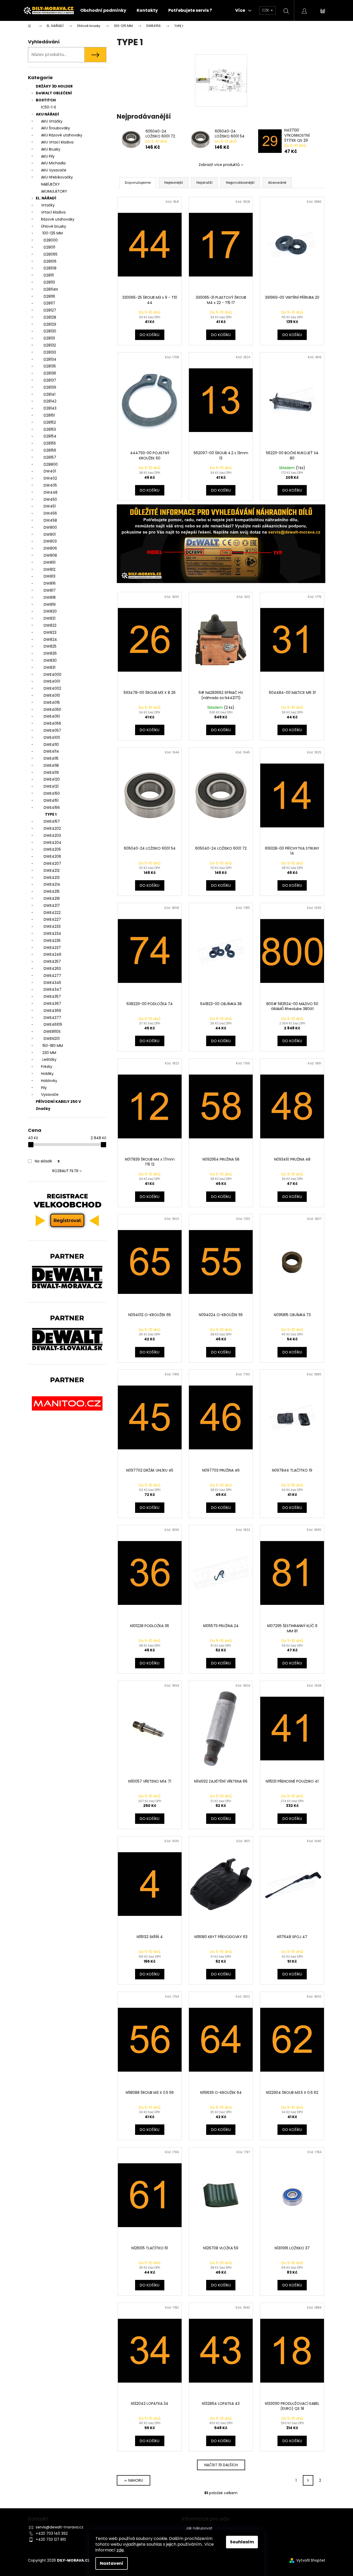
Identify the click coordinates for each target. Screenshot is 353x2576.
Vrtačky (48, 205)
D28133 (50, 352)
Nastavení (112, 2563)
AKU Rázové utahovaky (62, 135)
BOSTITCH (46, 100)
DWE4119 (51, 773)
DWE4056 (52, 723)
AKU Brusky (51, 149)
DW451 (50, 506)
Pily (44, 1088)
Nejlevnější (174, 183)
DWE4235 (52, 941)
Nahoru (136, 2480)
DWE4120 (52, 779)
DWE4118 (51, 765)
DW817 (50, 590)
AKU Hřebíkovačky (57, 177)
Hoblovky (49, 1081)
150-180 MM (53, 1046)
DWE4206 (52, 856)
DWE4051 (52, 716)
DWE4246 (53, 954)
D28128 (50, 317)
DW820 (50, 611)
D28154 (50, 436)
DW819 (50, 604)
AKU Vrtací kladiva (57, 142)
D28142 (50, 401)
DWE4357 (52, 996)
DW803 (50, 541)
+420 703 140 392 (52, 2533)
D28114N (51, 289)
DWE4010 (52, 695)
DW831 (50, 667)
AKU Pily (48, 156)
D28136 (50, 373)
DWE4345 (52, 983)
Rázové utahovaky (58, 219)
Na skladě (47, 1161)
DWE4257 (52, 961)
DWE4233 (52, 926)
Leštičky (49, 1059)
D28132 (50, 345)
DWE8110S (52, 1031)
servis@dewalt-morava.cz (60, 2527)
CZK (266, 10)
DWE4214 (52, 884)
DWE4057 (52, 730)
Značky (43, 1109)
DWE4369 (52, 1011)
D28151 (49, 415)
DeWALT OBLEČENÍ (54, 93)
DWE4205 (52, 849)
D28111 (49, 275)
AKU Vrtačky (52, 121)
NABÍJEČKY (50, 184)
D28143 (50, 408)
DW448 (51, 492)
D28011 (49, 247)
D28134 (50, 359)
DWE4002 (52, 688)
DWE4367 (52, 1004)
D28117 (49, 303)
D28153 (50, 429)
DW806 (50, 548)
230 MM (49, 1053)
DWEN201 (52, 1039)
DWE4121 (51, 786)
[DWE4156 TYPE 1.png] (221, 66)
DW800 (50, 527)
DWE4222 (52, 913)
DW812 (50, 569)
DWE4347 (53, 989)
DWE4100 (52, 737)
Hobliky (47, 1074)
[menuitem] (103, 10)
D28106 (50, 261)
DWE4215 (52, 891)
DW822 (50, 625)
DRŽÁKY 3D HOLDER (54, 86)
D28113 (49, 282)
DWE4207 (52, 863)
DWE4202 (52, 828)
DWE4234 (52, 933)
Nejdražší (204, 183)
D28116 (49, 296)
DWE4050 (52, 710)
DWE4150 (52, 793)
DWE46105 (53, 1024)
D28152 (50, 422)
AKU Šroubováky (56, 128)
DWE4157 (52, 821)
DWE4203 (52, 835)
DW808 (50, 555)
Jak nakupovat (199, 2528)
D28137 (50, 380)
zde (120, 2550)
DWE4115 (51, 758)
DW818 (50, 597)
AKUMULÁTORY (54, 191)
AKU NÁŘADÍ (47, 114)
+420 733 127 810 (51, 2539)
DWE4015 (52, 702)
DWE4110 (51, 745)
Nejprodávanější (240, 183)
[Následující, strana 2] (308, 2480)
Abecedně (277, 183)
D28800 (51, 464)
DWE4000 (53, 675)
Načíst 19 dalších (221, 2465)
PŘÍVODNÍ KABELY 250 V (58, 1102)
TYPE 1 (51, 814)
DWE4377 (52, 1018)
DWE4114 (51, 751)
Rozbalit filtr (65, 1171)
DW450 (50, 499)
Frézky (47, 1067)
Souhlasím (242, 2542)
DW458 (50, 520)
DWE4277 (52, 976)
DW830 (50, 660)
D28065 (51, 254)
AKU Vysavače (54, 170)
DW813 (50, 576)
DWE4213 (52, 878)
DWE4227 (52, 919)
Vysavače (50, 1094)
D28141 (50, 394)
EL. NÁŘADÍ (46, 198)
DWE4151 (51, 800)
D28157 (50, 457)
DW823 (50, 632)
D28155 (50, 443)
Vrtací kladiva (53, 212)
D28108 (50, 268)
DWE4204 (53, 843)
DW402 (50, 478)
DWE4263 (52, 969)
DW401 (50, 471)
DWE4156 (52, 808)
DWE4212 (52, 871)
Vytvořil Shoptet (311, 2560)
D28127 (50, 310)
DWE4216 (52, 898)
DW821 (50, 618)
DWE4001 (52, 681)
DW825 (50, 646)
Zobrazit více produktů (219, 165)
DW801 (50, 534)
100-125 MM (53, 233)
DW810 (50, 562)
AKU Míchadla (53, 163)
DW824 (50, 639)
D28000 (51, 240)
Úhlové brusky (54, 226)
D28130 (50, 331)
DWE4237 (52, 948)
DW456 (50, 513)
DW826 (50, 653)
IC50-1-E (49, 107)
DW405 (50, 485)
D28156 (50, 450)
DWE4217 (52, 906)
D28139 (50, 387)
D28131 (49, 338)
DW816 (50, 583)
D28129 (50, 324)
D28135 (50, 366)
